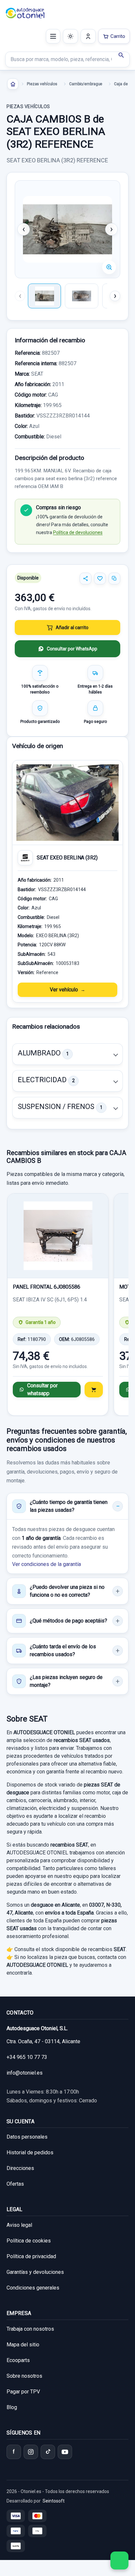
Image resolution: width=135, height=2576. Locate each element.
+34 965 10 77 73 (27, 2057)
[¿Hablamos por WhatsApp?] (119, 2560)
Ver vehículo (64, 990)
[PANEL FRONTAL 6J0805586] (58, 1236)
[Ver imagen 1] (44, 296)
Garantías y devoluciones (35, 2272)
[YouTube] (65, 2452)
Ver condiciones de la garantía (47, 1564)
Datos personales (27, 2137)
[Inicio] (13, 84)
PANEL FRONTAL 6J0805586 (47, 1287)
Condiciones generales (33, 2288)
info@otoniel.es (25, 2073)
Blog (12, 2407)
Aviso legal (19, 2225)
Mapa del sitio (23, 2345)
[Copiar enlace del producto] (114, 579)
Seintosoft (54, 2501)
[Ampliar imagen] (109, 267)
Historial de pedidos (30, 2152)
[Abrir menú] (53, 36)
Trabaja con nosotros (30, 2329)
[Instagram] (31, 2452)
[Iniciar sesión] (88, 36)
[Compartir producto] (86, 579)
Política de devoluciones (78, 532)
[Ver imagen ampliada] (67, 229)
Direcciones (20, 2168)
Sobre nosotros (24, 2376)
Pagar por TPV (23, 2392)
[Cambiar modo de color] (70, 36)
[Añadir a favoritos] (100, 579)
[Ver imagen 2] (81, 296)
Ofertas (15, 2184)
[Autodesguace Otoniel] (25, 13)
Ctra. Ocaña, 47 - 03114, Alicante (43, 2041)
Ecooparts (18, 2360)
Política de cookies (29, 2241)
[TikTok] (48, 2452)
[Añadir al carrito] (94, 1390)
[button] (67, 1054)
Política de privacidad (31, 2256)
